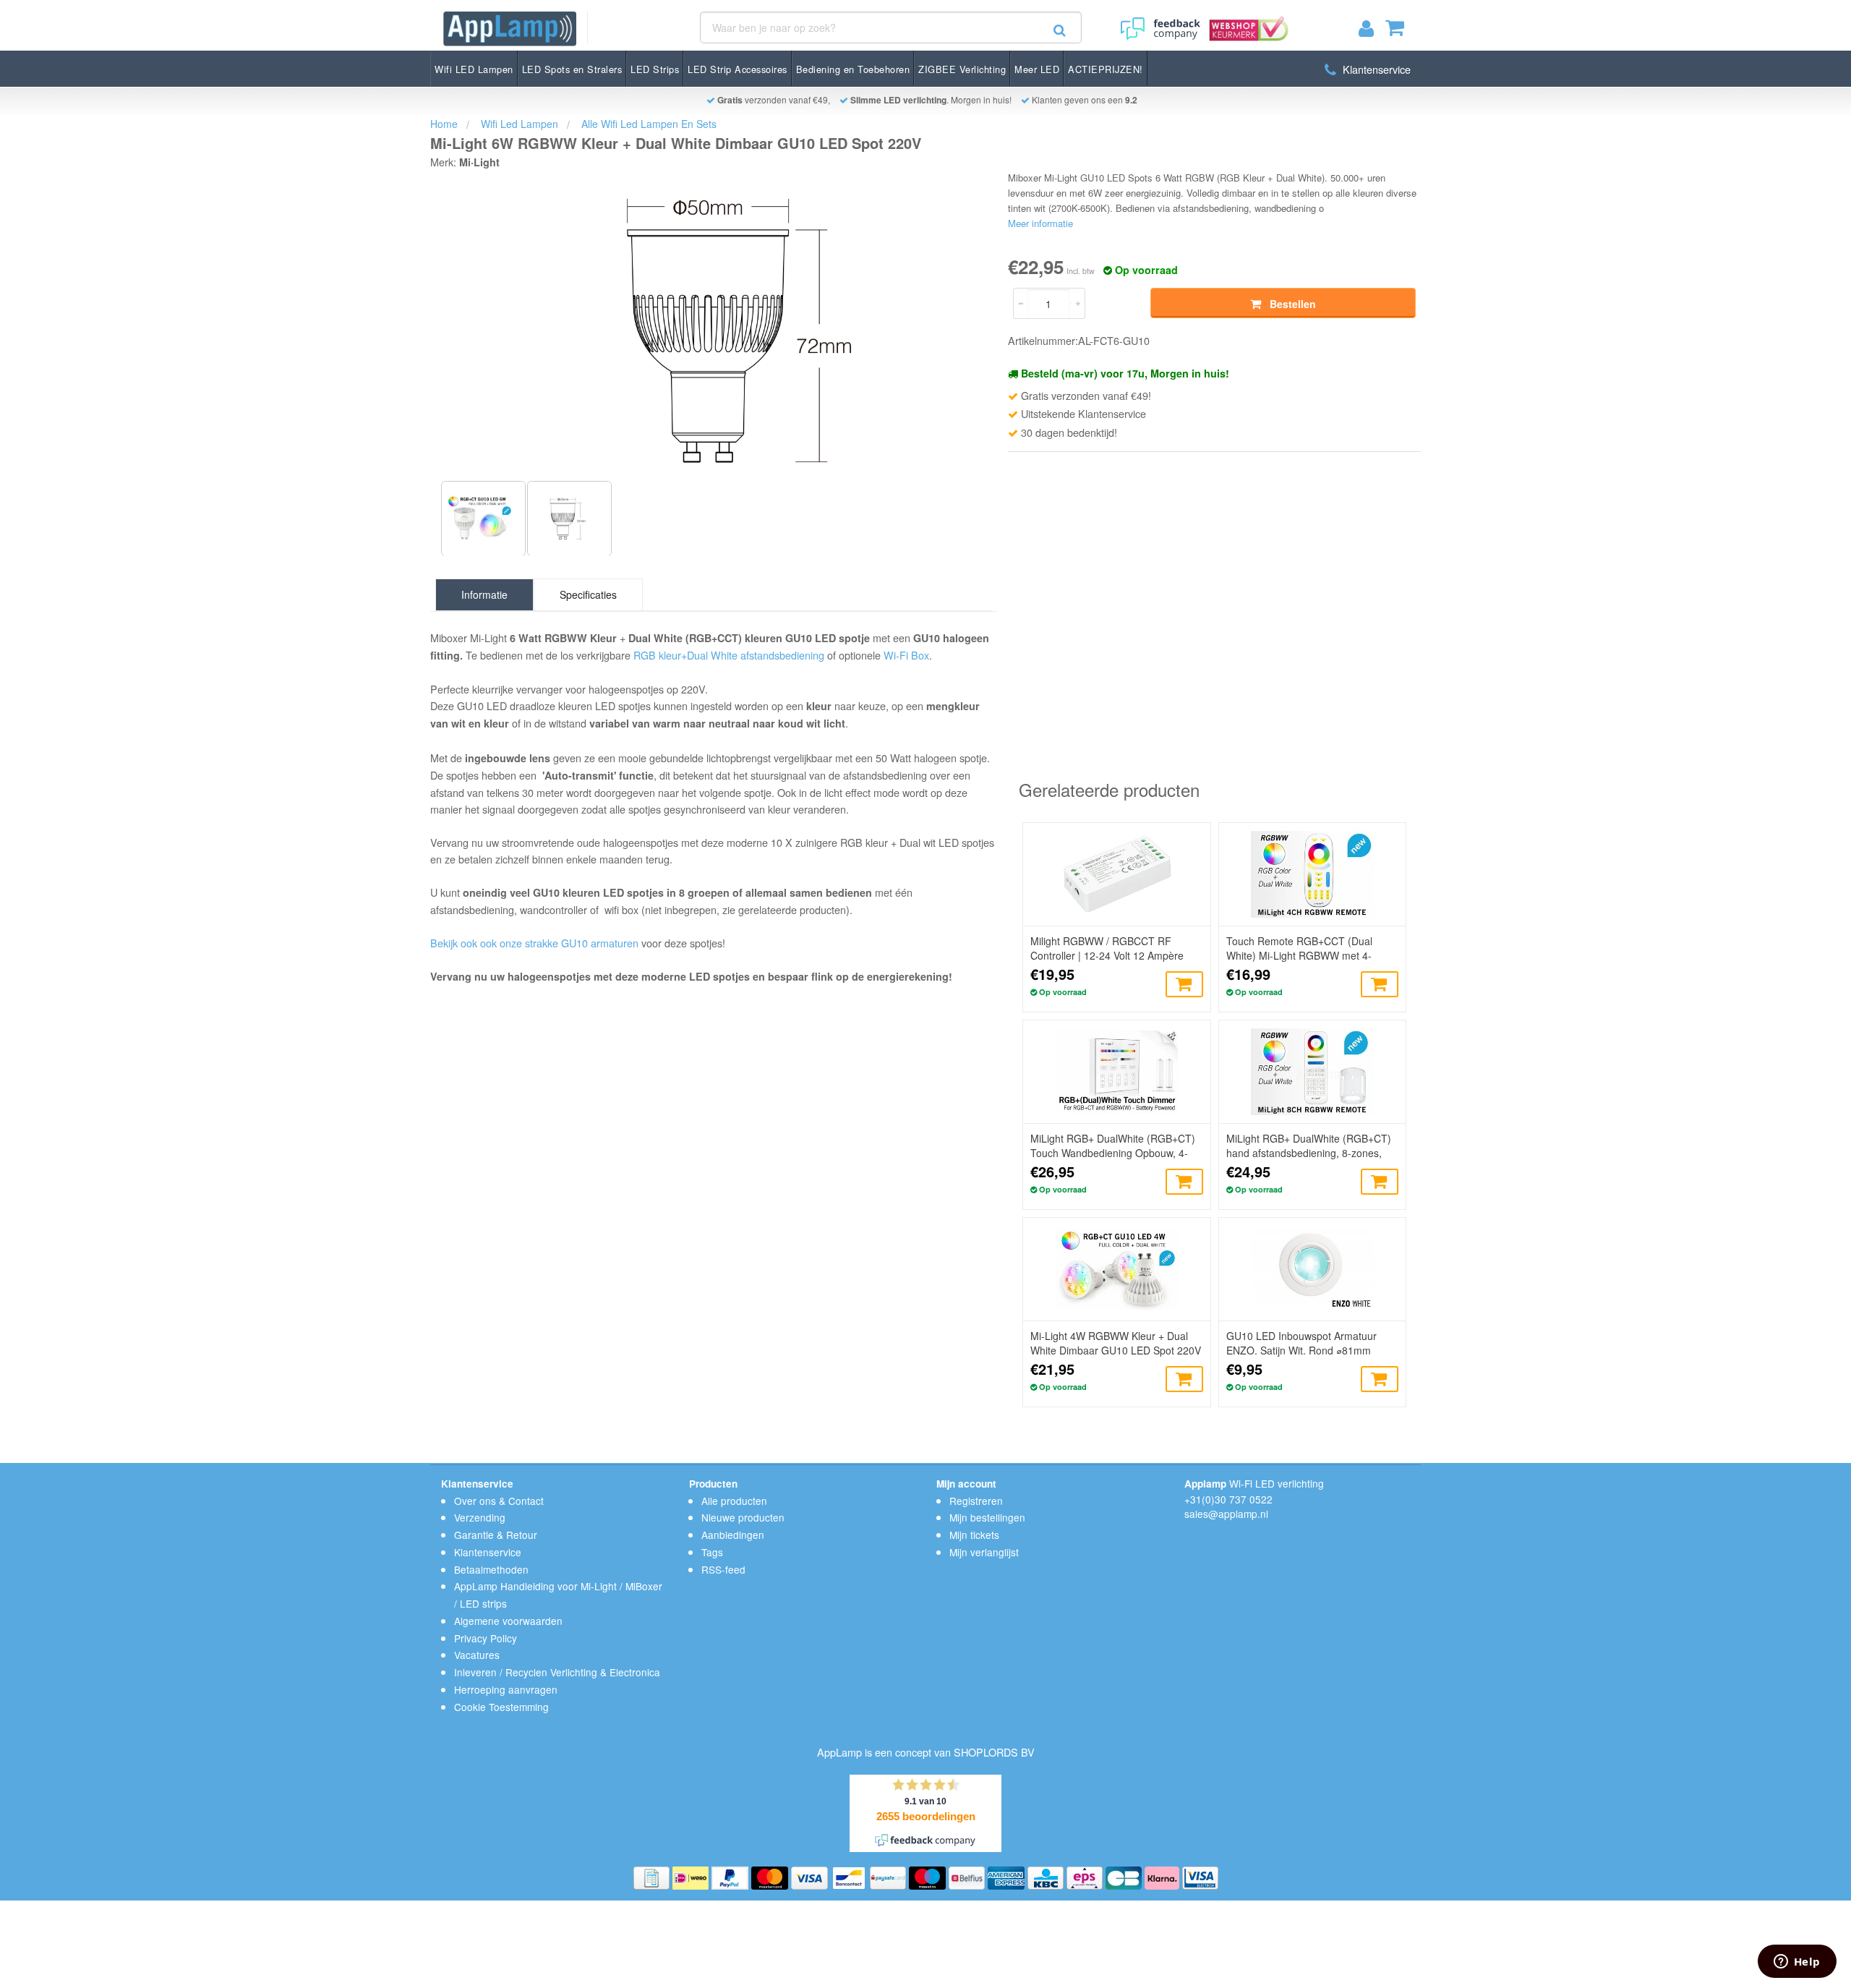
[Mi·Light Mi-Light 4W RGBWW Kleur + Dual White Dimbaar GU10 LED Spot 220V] (1116, 1269)
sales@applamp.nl (1226, 1514)
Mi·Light (479, 162)
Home (444, 124)
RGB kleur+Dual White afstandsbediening (729, 655)
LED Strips (655, 69)
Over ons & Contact (499, 1501)
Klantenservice (1375, 69)
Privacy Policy (486, 1638)
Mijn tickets (974, 1535)
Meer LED (1037, 69)
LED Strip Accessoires (738, 69)
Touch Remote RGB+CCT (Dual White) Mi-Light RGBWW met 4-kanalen (1299, 948)
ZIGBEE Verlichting (962, 69)
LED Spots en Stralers (572, 69)
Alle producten (734, 1501)
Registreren (976, 1501)
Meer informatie (1040, 223)
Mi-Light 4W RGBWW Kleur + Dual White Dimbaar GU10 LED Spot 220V (1116, 1343)
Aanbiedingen (733, 1535)
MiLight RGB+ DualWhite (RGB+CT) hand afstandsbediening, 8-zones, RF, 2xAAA (1309, 1146)
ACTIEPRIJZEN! (1106, 69)
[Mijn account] (1372, 31)
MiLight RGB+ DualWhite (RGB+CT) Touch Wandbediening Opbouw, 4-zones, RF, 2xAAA (1113, 1146)
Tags (712, 1552)
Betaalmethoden (491, 1569)
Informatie (484, 594)
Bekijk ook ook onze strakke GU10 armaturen (534, 943)
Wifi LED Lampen (474, 69)
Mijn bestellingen (987, 1517)
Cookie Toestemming (501, 1707)
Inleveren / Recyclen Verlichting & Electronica (557, 1672)
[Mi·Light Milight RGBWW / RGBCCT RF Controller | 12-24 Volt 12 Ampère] (1116, 874)
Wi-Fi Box (906, 655)
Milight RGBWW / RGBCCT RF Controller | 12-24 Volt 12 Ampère (1107, 948)
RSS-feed (723, 1569)
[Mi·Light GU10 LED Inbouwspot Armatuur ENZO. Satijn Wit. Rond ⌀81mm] (1312, 1269)
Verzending (480, 1517)
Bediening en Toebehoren (853, 69)
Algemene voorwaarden (508, 1621)
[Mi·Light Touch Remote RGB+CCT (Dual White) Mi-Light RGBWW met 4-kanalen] (1312, 874)
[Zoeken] (1060, 30)
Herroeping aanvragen (506, 1689)
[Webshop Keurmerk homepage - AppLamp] (1246, 24)
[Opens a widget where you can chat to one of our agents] (1797, 1963)
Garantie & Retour (496, 1535)
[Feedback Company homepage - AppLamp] (1159, 24)
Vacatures (477, 1655)
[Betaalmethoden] (653, 1877)
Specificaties (588, 594)
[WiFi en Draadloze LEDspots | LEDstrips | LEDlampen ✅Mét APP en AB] (510, 29)
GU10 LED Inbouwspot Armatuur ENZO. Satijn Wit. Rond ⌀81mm (1301, 1343)
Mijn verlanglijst (984, 1552)
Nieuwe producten (743, 1517)
